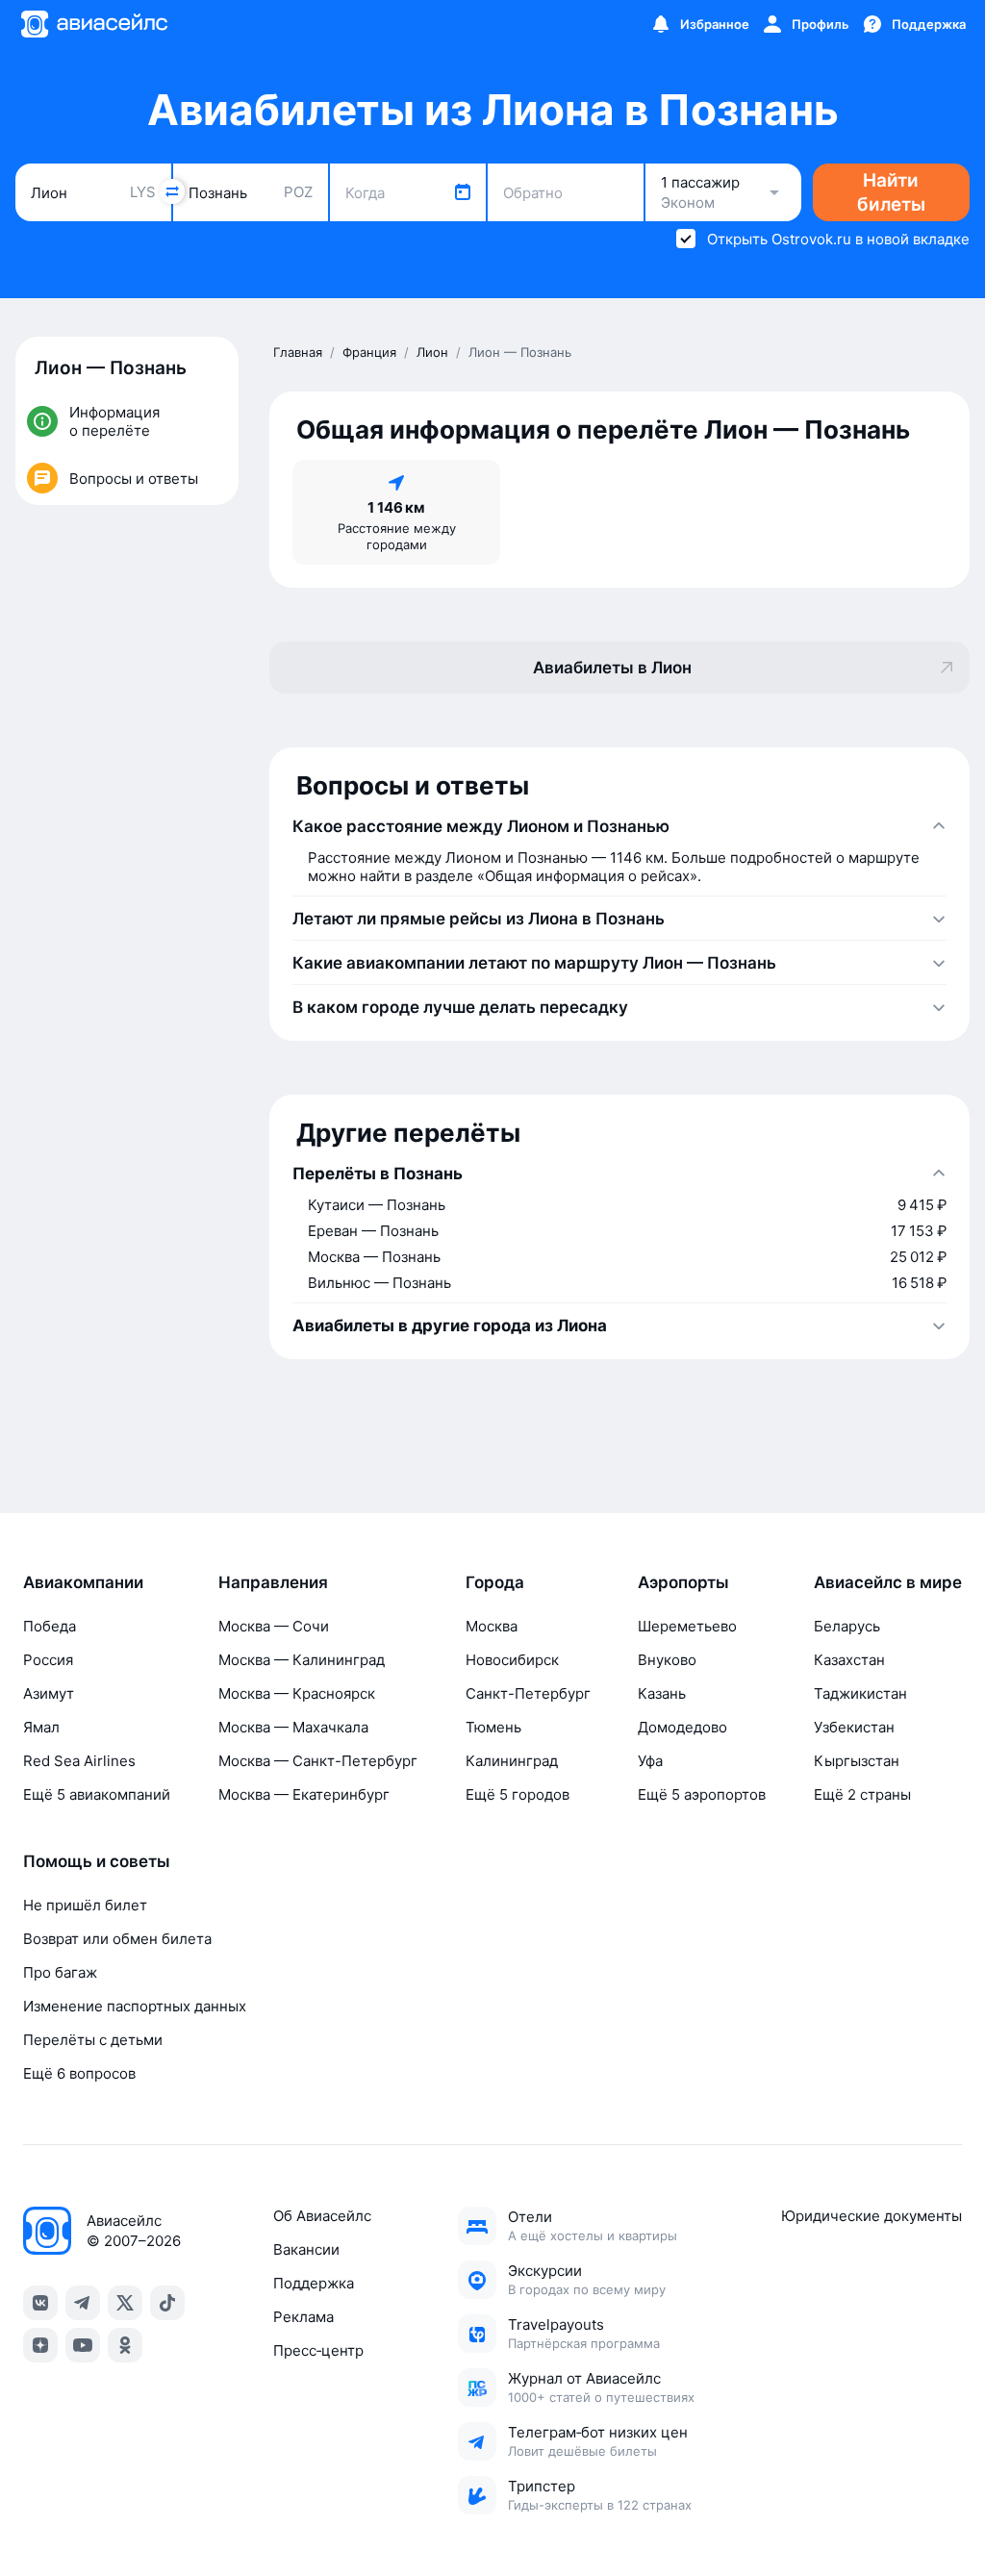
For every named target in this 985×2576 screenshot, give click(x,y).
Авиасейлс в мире (888, 1582)
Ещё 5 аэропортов (702, 1794)
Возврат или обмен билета (117, 1939)
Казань (662, 1693)
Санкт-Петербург (528, 1693)
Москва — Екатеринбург (304, 1794)
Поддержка (314, 2283)
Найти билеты (891, 192)
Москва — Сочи (274, 1626)
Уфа (650, 1761)
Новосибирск (512, 1660)
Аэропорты (683, 1582)
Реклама (303, 2317)
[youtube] (83, 2345)
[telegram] (83, 2303)
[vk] (40, 2303)
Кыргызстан (857, 1761)
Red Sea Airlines (79, 1761)
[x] (125, 2303)
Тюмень (493, 1727)
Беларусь (847, 1626)
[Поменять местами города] (172, 191)
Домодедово (682, 1727)
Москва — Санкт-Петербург (318, 1761)
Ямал (41, 1727)
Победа (50, 1626)
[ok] (125, 2345)
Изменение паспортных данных (135, 2006)
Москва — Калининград (302, 1660)
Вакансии (306, 2249)
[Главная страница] (93, 24)
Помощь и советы (97, 1861)
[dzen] (40, 2345)
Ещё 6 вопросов (79, 2073)
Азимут (49, 1693)
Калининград (512, 1761)
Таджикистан (860, 1693)
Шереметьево (687, 1626)
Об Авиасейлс (322, 2216)
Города (495, 1582)
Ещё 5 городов (518, 1794)
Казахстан (849, 1660)
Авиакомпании (83, 1582)
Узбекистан (854, 1727)
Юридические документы (871, 2216)
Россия (48, 1660)
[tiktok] (167, 2303)
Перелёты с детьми (93, 2040)
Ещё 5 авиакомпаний (97, 1794)
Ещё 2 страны (862, 1794)
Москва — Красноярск (297, 1693)
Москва (492, 1626)
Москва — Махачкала (293, 1727)
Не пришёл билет (85, 1905)
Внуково (667, 1660)
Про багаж (60, 1972)
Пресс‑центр (318, 2350)
